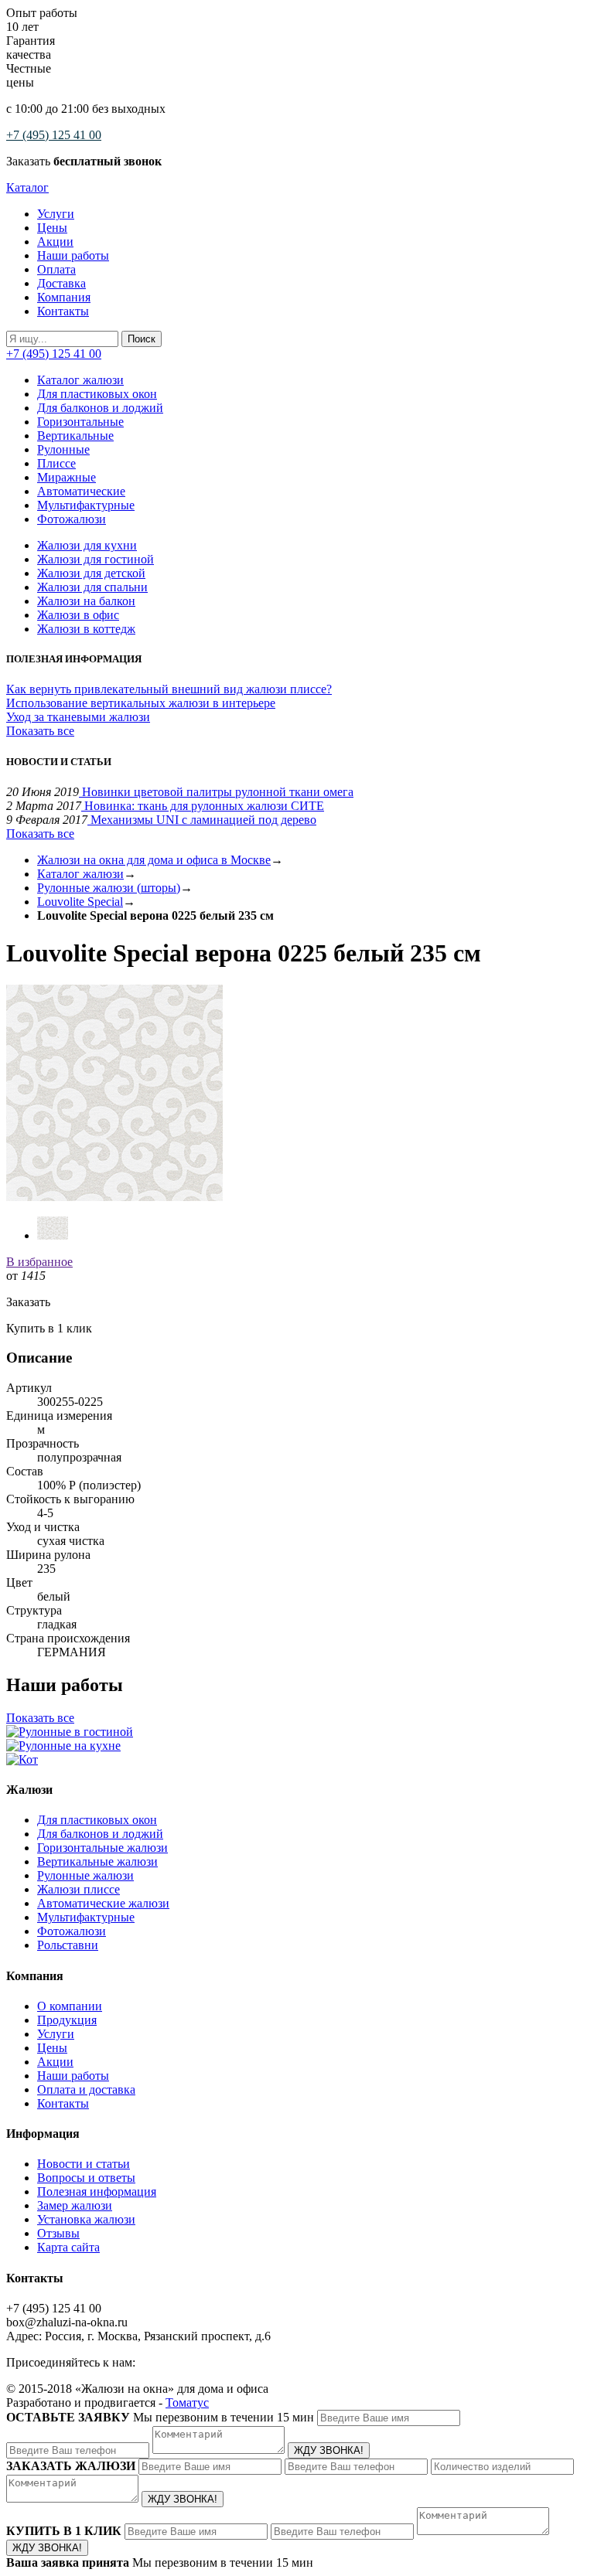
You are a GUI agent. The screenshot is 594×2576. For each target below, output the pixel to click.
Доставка (61, 283)
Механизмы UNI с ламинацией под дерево (202, 820)
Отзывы (58, 2233)
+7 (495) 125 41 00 (54, 135)
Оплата (56, 269)
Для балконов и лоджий (100, 408)
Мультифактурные (86, 505)
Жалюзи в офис (78, 615)
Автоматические (81, 491)
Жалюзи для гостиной (96, 559)
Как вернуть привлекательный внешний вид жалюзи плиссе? (169, 689)
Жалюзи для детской (91, 573)
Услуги (56, 214)
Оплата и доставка (86, 2089)
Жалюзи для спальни (92, 587)
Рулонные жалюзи (85, 1875)
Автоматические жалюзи (103, 1903)
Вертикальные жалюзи (97, 1861)
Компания (64, 297)
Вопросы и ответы (86, 2178)
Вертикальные (75, 436)
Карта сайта (68, 2247)
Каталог (27, 187)
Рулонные (63, 449)
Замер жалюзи (75, 2205)
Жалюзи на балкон (86, 601)
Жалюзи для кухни (87, 545)
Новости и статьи (84, 2164)
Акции (55, 242)
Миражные (67, 477)
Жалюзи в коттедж (86, 629)
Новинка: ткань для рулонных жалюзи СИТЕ (203, 806)
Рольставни (68, 1945)
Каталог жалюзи (80, 380)
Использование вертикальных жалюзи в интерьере (141, 703)
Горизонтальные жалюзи (102, 1848)
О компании (70, 2006)
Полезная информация (97, 2191)
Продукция (67, 2020)
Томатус (187, 2402)
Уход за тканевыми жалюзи (78, 717)
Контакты (63, 311)
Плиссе (56, 463)
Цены (52, 228)
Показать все (40, 731)
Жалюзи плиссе (79, 1889)
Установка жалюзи (86, 2219)
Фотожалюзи (72, 519)
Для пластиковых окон (97, 394)
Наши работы (73, 255)
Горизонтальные (80, 422)
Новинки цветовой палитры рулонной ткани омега (216, 792)
